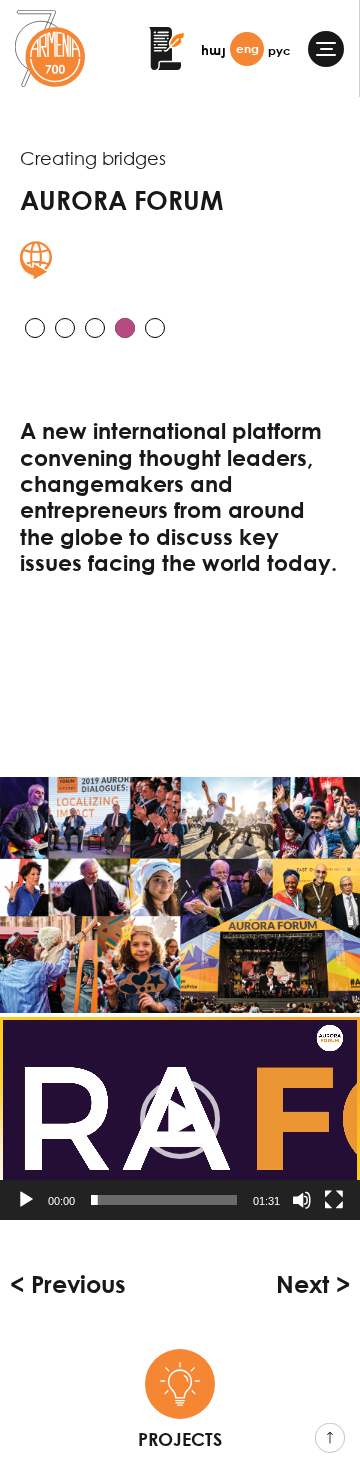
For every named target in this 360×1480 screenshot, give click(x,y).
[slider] (164, 1200)
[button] (180, 1119)
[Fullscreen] (334, 1200)
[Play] (26, 1200)
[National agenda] (155, 328)
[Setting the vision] (35, 328)
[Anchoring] (65, 328)
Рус (279, 50)
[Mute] (302, 1200)
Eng (247, 48)
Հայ (213, 50)
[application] (180, 1118)
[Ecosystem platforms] (95, 328)
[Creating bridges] (125, 328)
